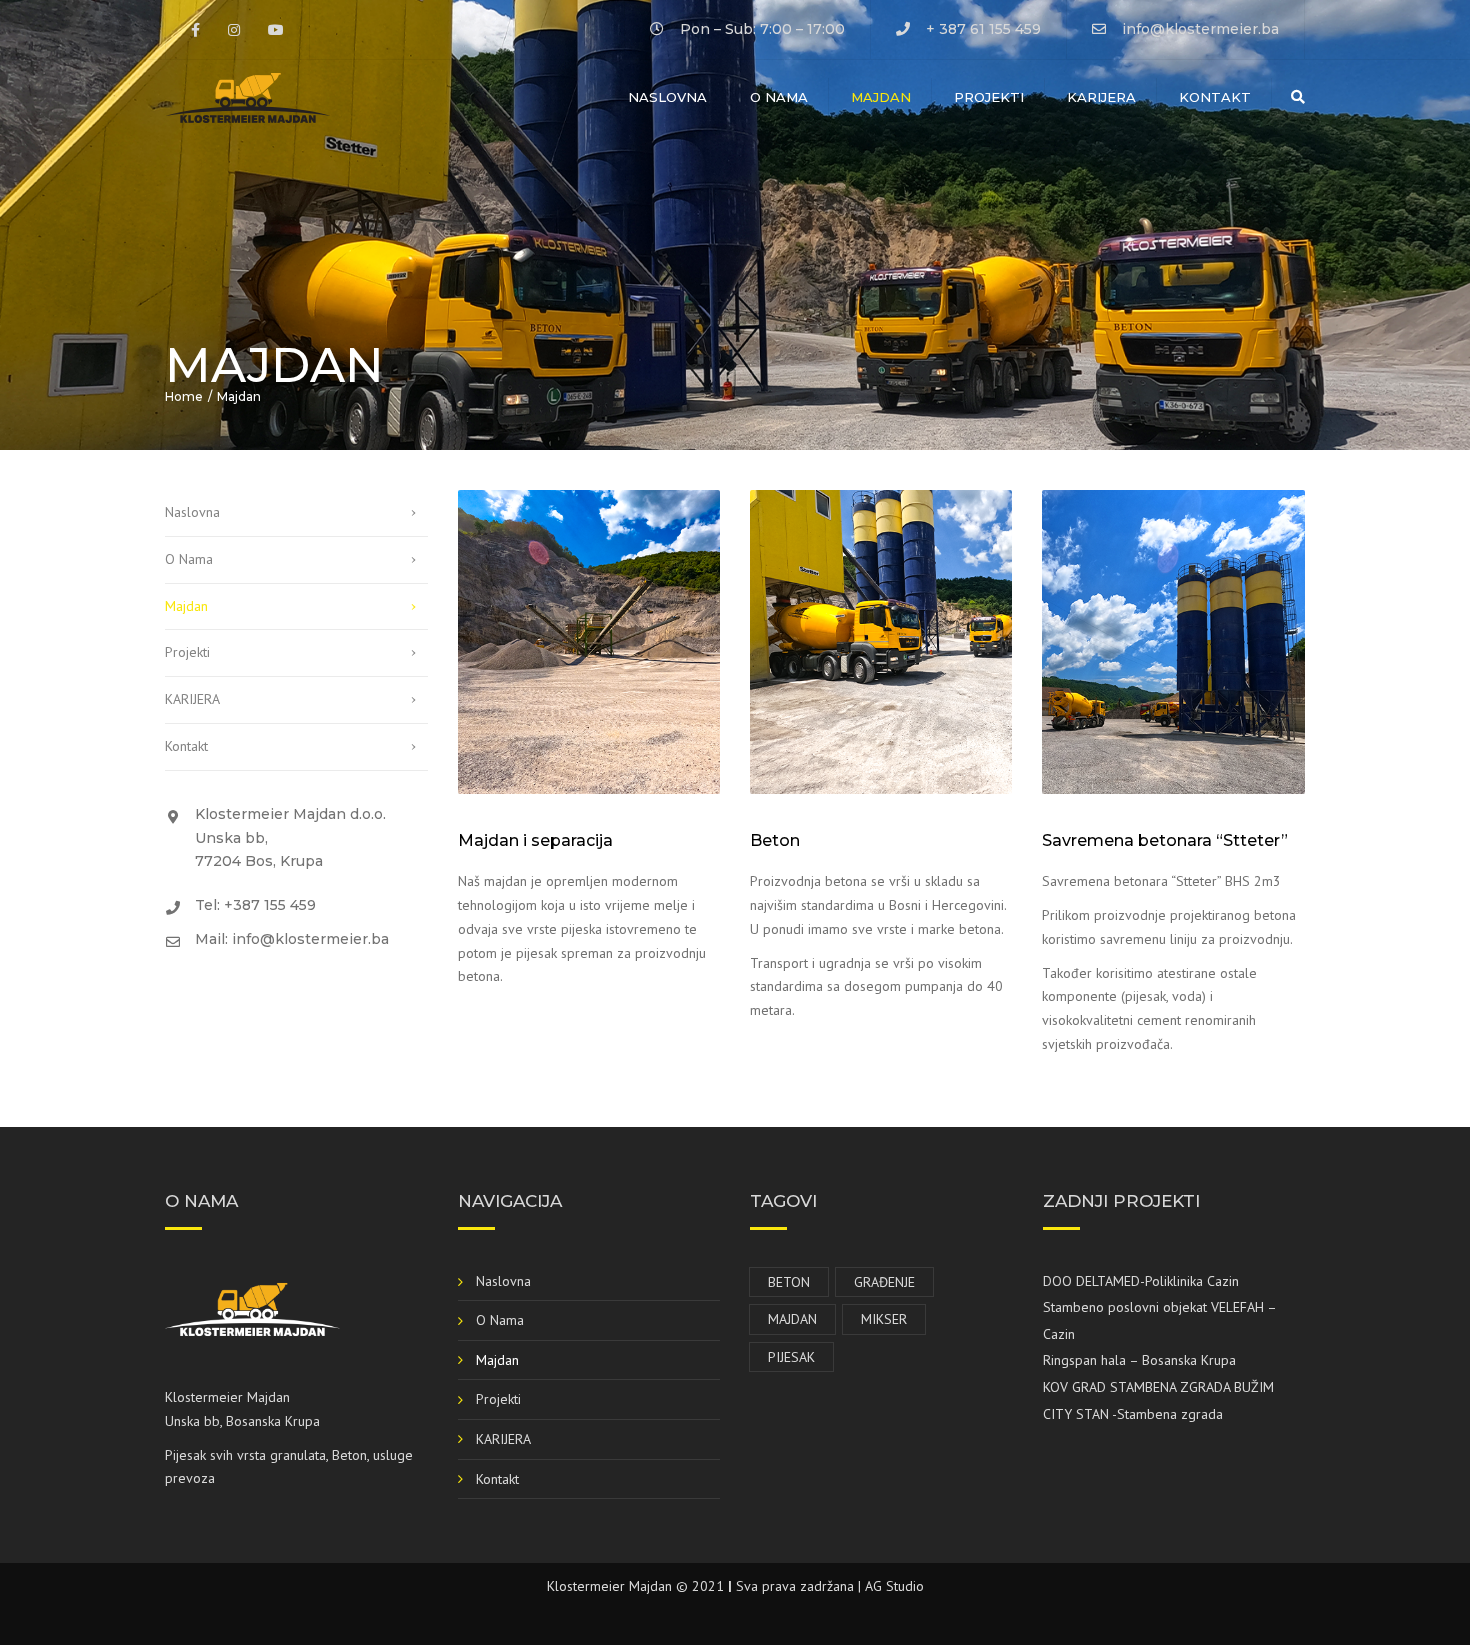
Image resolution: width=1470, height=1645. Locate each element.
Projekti (989, 97)
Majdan (881, 97)
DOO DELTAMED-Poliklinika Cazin (1141, 1281)
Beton (789, 1282)
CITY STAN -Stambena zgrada (1133, 1414)
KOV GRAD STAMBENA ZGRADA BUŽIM (1158, 1387)
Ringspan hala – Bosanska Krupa (1139, 1360)
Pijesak (791, 1357)
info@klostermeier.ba (1200, 29)
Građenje (884, 1282)
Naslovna (667, 97)
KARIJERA (1101, 97)
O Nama (779, 97)
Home (184, 396)
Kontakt (1215, 97)
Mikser (884, 1319)
